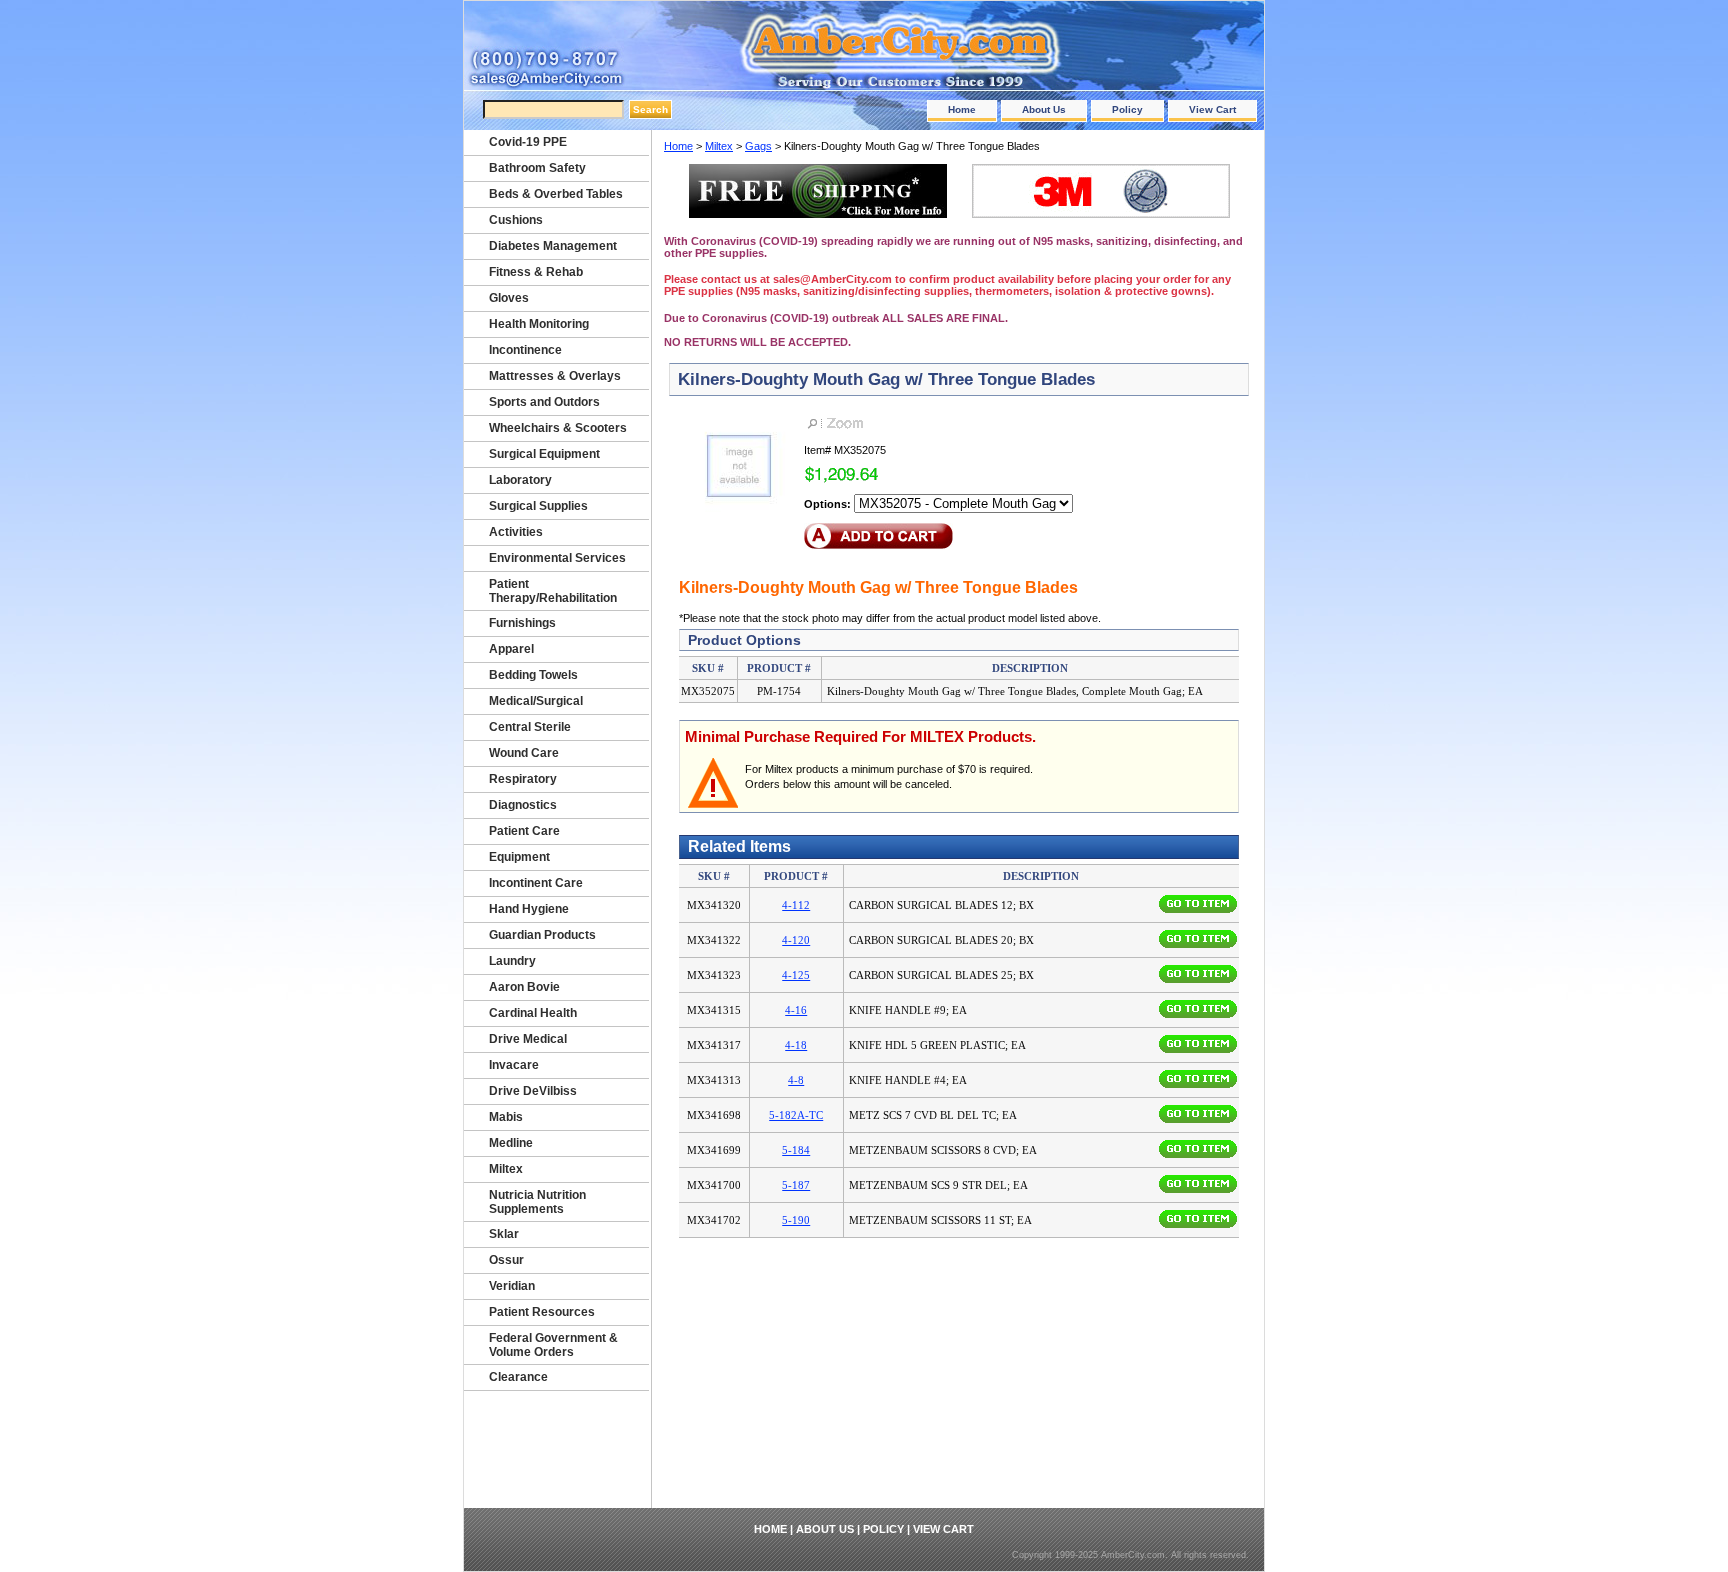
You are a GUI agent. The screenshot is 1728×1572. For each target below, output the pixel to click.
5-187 (796, 1185)
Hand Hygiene (529, 909)
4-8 (796, 1080)
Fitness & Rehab (536, 272)
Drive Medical (528, 1039)
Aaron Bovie (524, 987)
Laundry (512, 961)
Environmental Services (557, 558)
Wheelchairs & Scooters (558, 428)
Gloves (509, 298)
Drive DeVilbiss (533, 1091)
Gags (758, 146)
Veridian (512, 1286)
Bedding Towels (533, 675)
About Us (1044, 109)
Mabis (506, 1117)
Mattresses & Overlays (555, 376)
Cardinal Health (533, 1013)
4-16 (796, 1010)
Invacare (514, 1065)
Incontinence (525, 350)
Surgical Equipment (544, 454)
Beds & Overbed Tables (556, 194)
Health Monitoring (539, 324)
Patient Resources (542, 1312)
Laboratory (520, 480)
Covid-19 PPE (528, 142)
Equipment (519, 857)
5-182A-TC (796, 1115)
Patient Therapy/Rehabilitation (553, 591)
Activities (516, 532)
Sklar (504, 1234)
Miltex (719, 146)
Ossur (506, 1260)
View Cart (1212, 109)
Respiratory (523, 779)
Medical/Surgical (536, 701)
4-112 (796, 905)
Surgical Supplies (538, 506)
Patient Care (524, 831)
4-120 (796, 940)
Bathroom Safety (537, 168)
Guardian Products (542, 935)
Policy (1127, 109)
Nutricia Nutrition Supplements (537, 1202)
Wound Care (524, 753)
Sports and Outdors (544, 402)
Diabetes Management (553, 246)
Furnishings (522, 623)
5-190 (796, 1220)
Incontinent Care (536, 883)
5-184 (796, 1150)
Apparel (511, 649)
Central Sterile (530, 727)
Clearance (518, 1377)
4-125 (796, 975)
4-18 (796, 1045)
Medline (511, 1143)
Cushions (516, 220)
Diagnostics (523, 805)
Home (962, 109)
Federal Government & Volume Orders (553, 1345)
